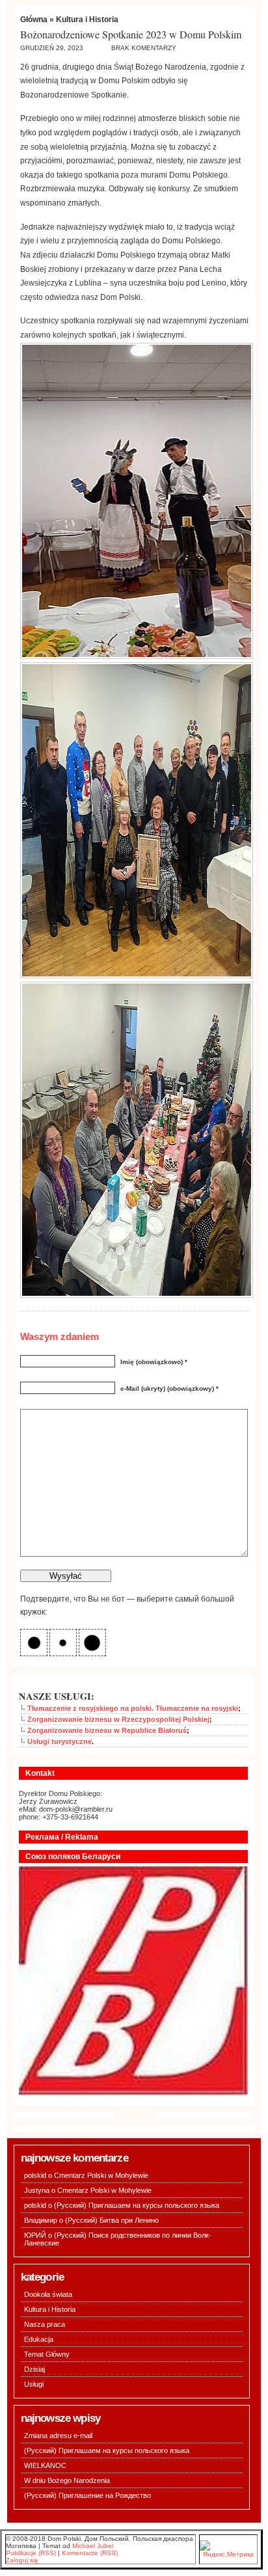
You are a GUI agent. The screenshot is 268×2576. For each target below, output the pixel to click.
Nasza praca (45, 2324)
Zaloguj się (22, 2560)
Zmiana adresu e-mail (58, 2435)
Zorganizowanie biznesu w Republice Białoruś (107, 1730)
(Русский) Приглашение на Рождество (87, 2495)
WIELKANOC (45, 2465)
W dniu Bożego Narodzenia (67, 2480)
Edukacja (39, 2339)
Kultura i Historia (87, 20)
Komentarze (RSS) (90, 2553)
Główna (34, 20)
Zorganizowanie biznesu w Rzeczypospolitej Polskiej (118, 1719)
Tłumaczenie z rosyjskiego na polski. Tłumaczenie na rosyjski (133, 1708)
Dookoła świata (48, 2294)
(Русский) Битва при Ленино (112, 2220)
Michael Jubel (93, 2546)
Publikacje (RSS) (31, 2553)
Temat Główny (47, 2354)
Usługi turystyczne (60, 1741)
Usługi (34, 2384)
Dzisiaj (34, 2369)
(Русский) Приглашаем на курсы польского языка (137, 2205)
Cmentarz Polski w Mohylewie (101, 2175)
